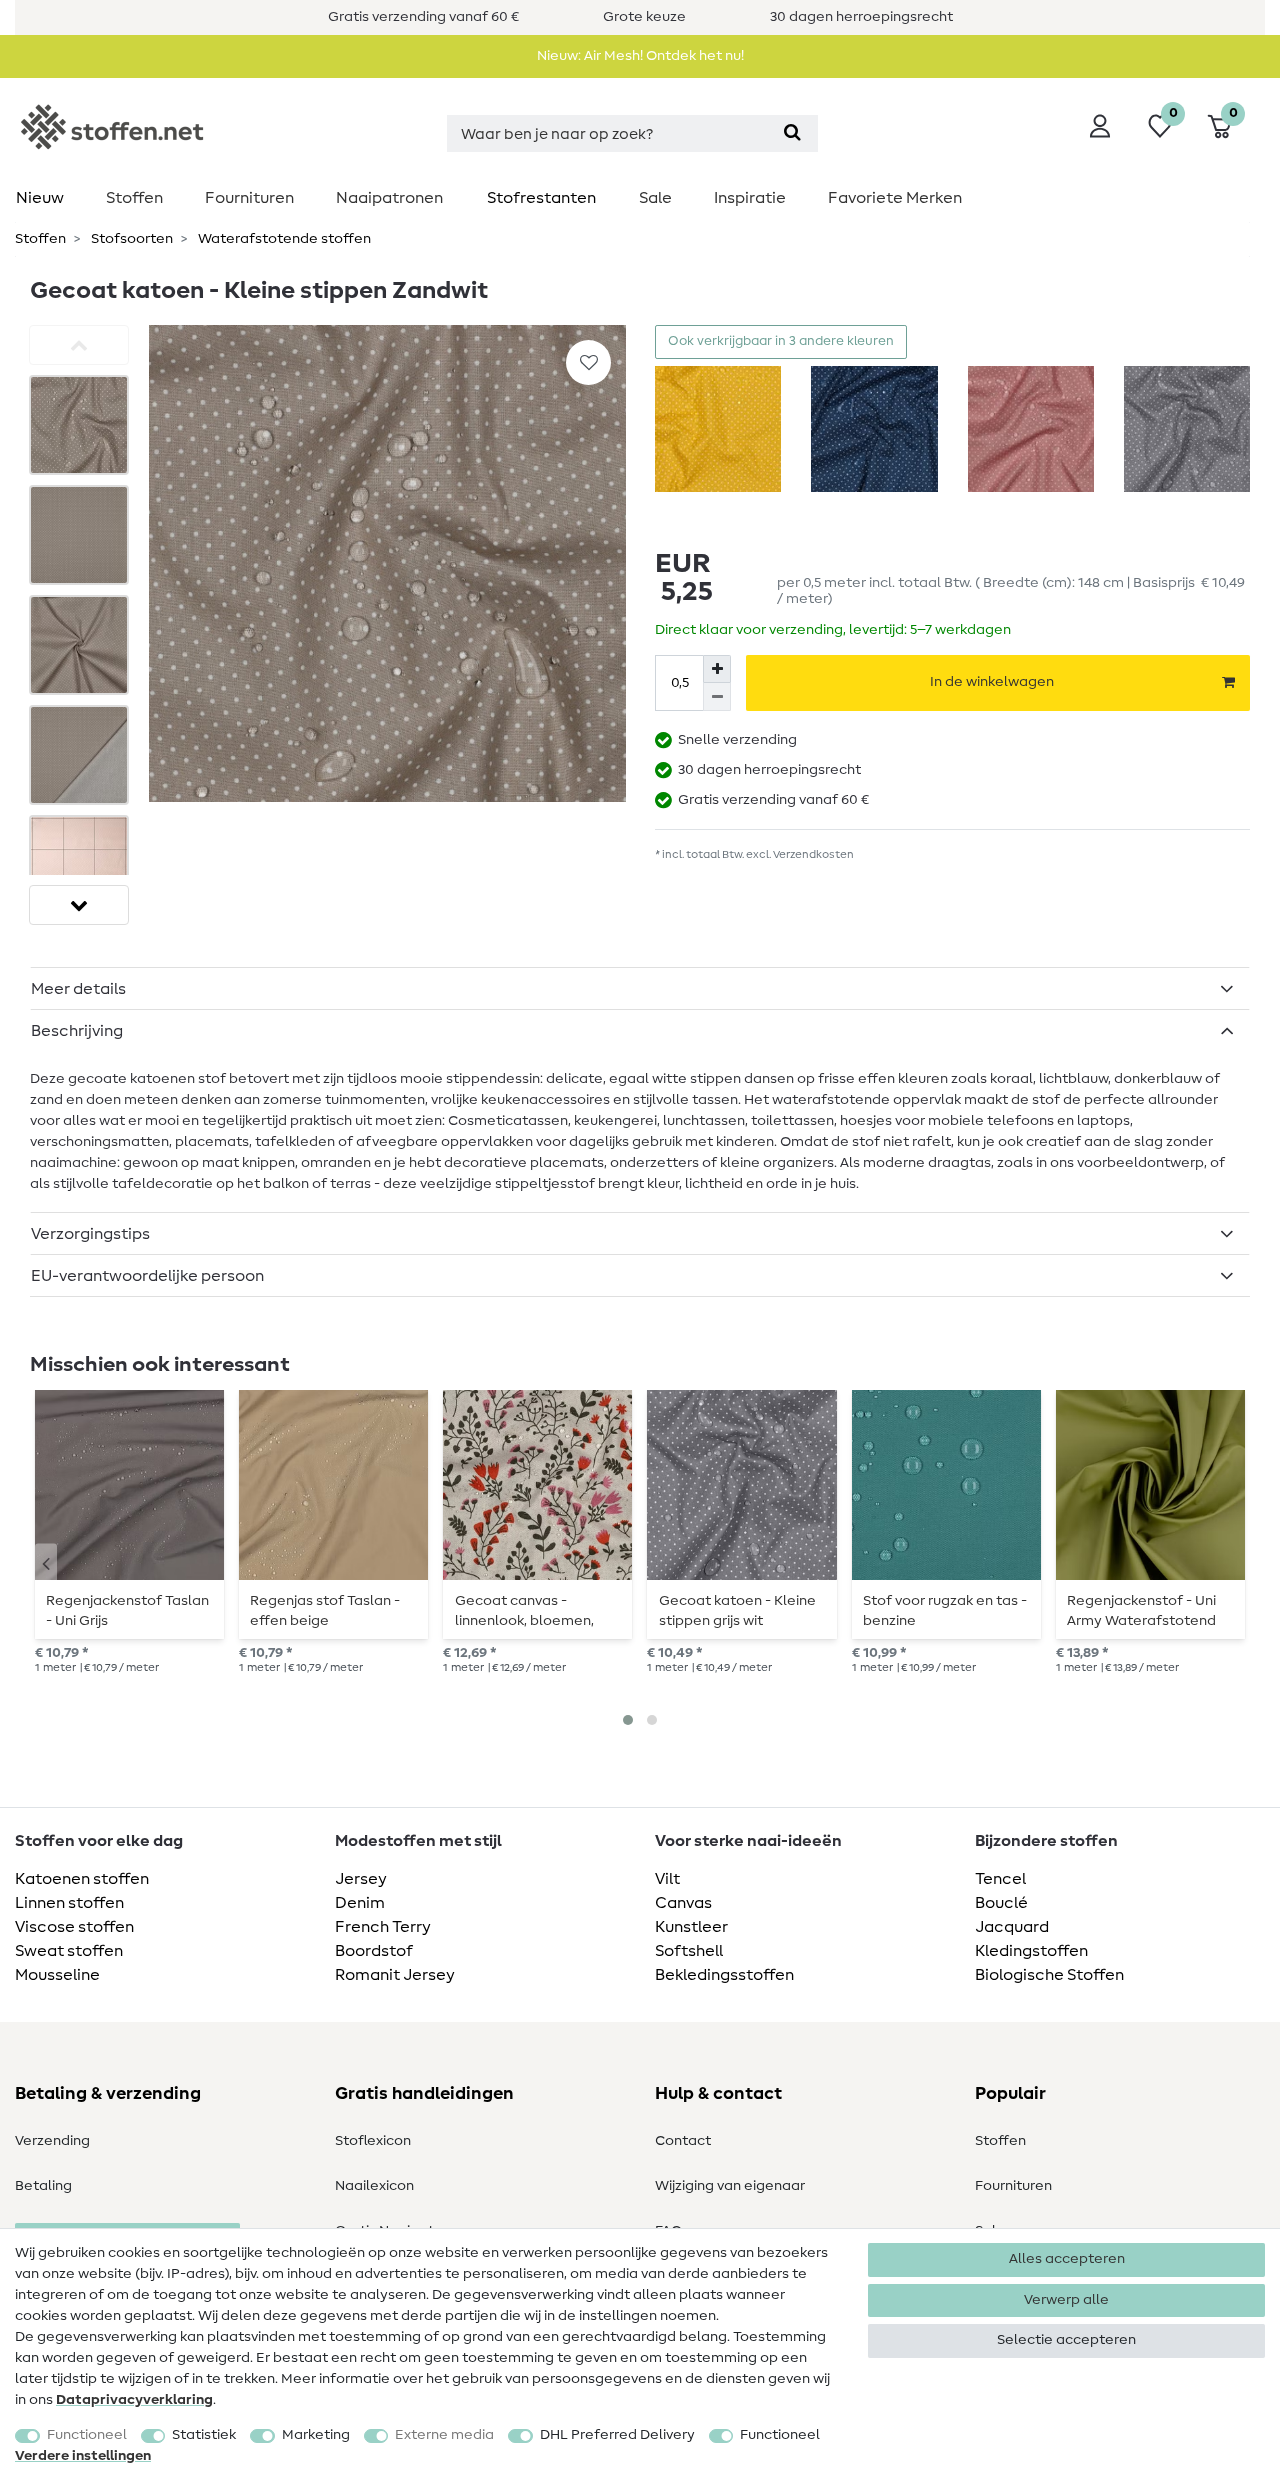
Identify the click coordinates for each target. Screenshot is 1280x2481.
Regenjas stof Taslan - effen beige (325, 1611)
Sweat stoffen (69, 1951)
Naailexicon (374, 2186)
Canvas (683, 1903)
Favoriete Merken (895, 198)
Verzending (52, 2141)
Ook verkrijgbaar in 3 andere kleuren (781, 341)
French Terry (383, 1927)
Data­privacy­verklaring (134, 2400)
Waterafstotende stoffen (283, 239)
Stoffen (134, 198)
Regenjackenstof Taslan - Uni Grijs (127, 1611)
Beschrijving (77, 1031)
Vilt (667, 1879)
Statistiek (204, 2435)
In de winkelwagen (992, 682)
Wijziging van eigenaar (730, 2186)
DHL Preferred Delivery (617, 2435)
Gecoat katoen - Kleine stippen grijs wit (737, 1611)
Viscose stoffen (74, 1927)
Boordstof (374, 1951)
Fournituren (249, 198)
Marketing (316, 2435)
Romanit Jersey (395, 1975)
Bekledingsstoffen (724, 1975)
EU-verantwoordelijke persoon (147, 1276)
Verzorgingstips (90, 1234)
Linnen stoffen (69, 1903)
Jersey (361, 1879)
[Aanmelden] (1100, 126)
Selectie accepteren (1066, 2340)
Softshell (689, 1951)
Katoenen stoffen (82, 1879)
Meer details (78, 989)
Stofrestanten (541, 198)
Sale (655, 198)
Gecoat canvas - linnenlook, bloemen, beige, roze (524, 1611)
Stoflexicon (373, 2141)
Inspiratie (750, 198)
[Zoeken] (792, 133)
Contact (683, 2141)
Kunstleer (691, 1927)
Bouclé (1001, 1903)
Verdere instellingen (83, 2456)
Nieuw (40, 198)
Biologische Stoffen (1049, 1975)
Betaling (43, 2186)
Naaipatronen (389, 198)
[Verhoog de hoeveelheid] (717, 669)
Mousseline (57, 1975)
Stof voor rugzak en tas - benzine (945, 1611)
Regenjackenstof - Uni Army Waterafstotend (1141, 1611)
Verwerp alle (1066, 2300)
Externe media (444, 2435)
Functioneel (87, 2435)
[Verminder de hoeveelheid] (717, 697)
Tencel (1000, 1879)
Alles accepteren (1067, 2259)
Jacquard (1012, 1927)
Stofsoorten (130, 239)
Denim (360, 1903)
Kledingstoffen (1031, 1951)
